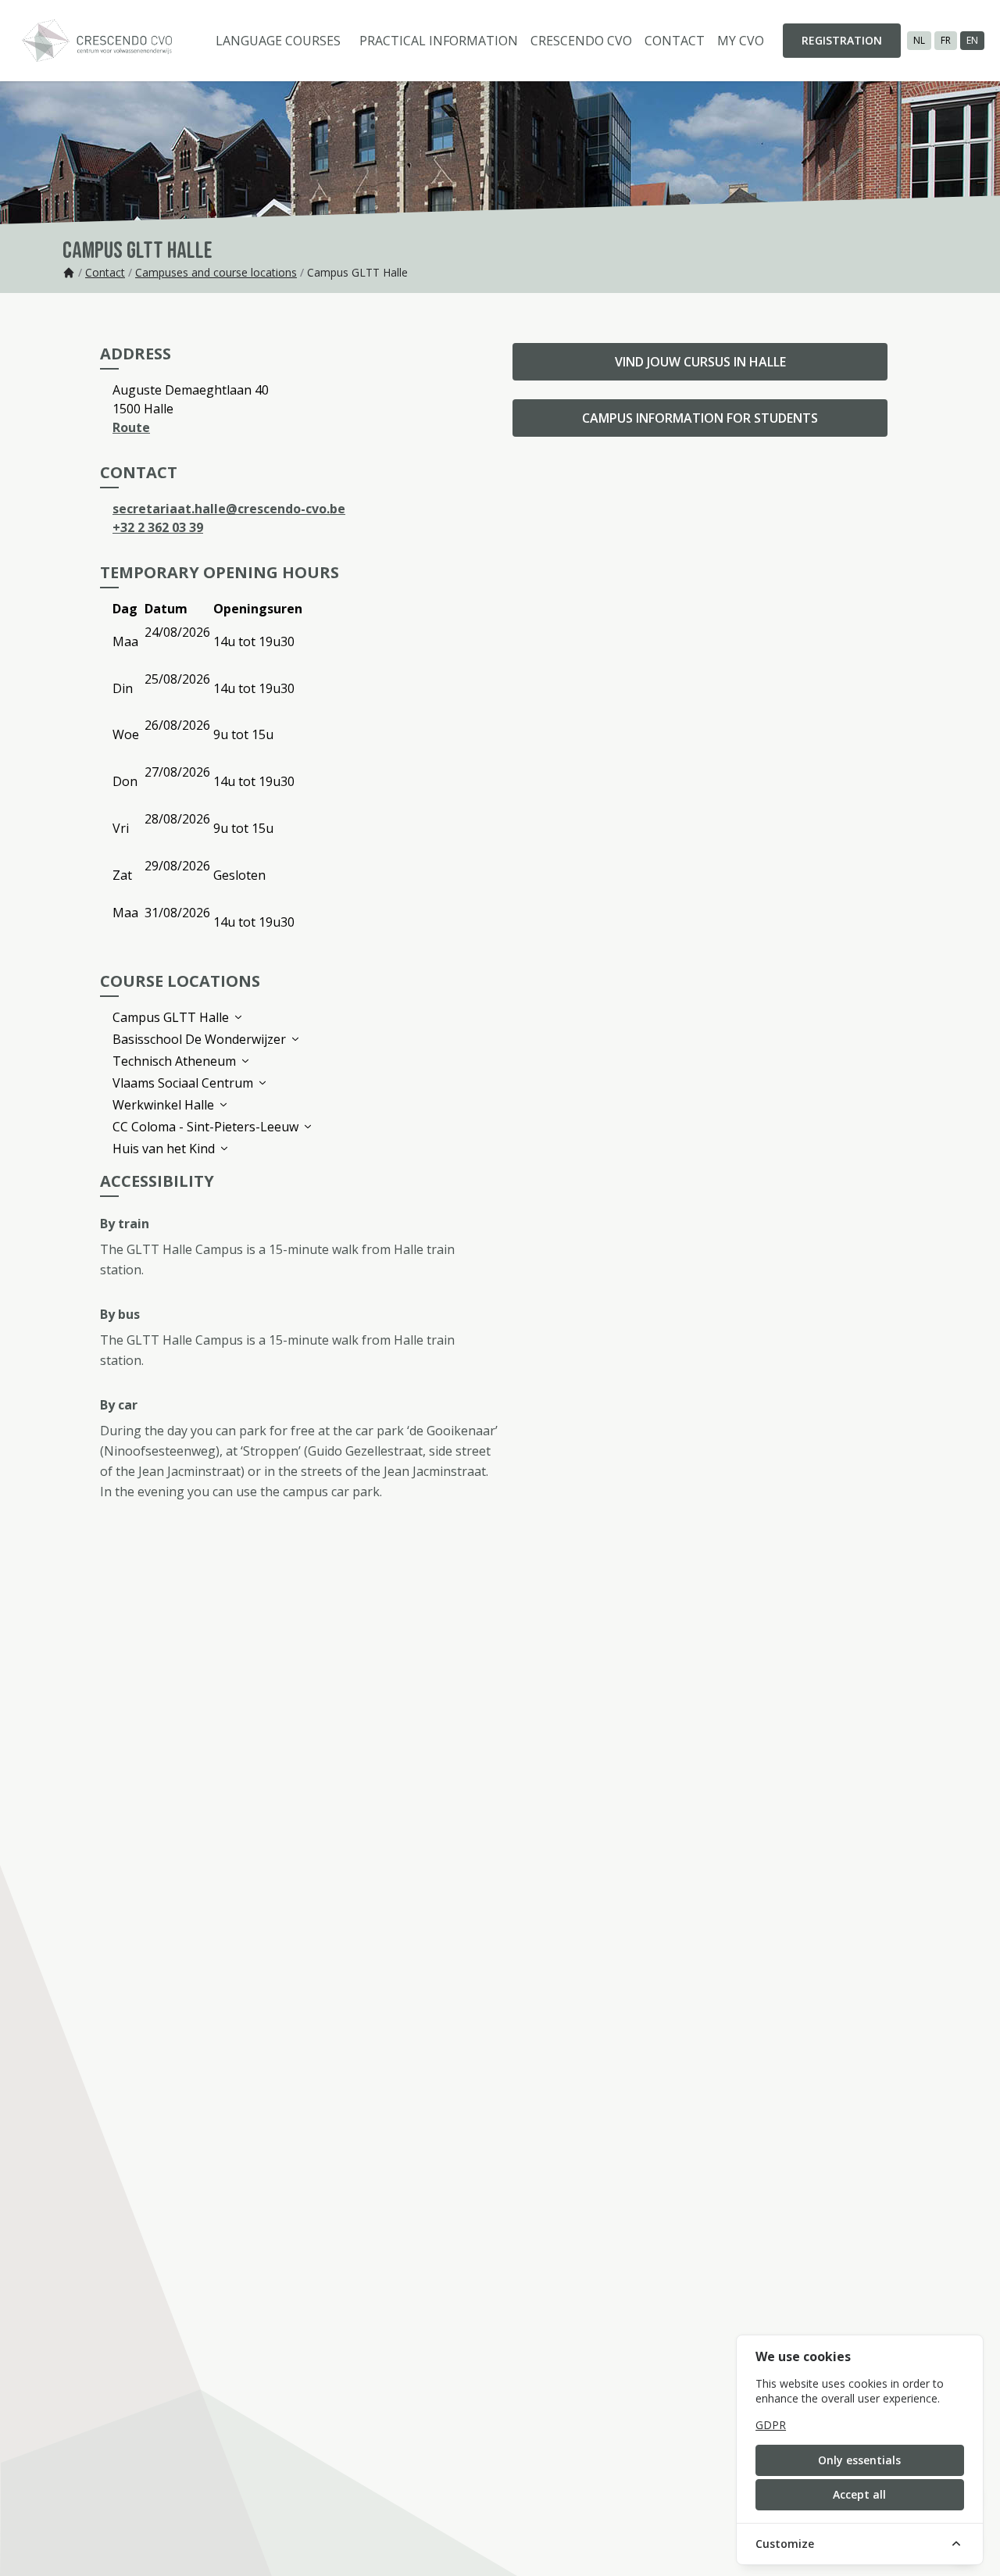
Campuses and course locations (216, 272)
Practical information (439, 41)
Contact (675, 41)
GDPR (771, 2425)
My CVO (741, 41)
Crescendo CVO (581, 41)
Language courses (278, 41)
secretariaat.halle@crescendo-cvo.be (229, 509)
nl (919, 40)
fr (946, 40)
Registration (842, 40)
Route (131, 427)
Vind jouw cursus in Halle (700, 362)
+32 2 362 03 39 (158, 527)
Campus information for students (700, 418)
